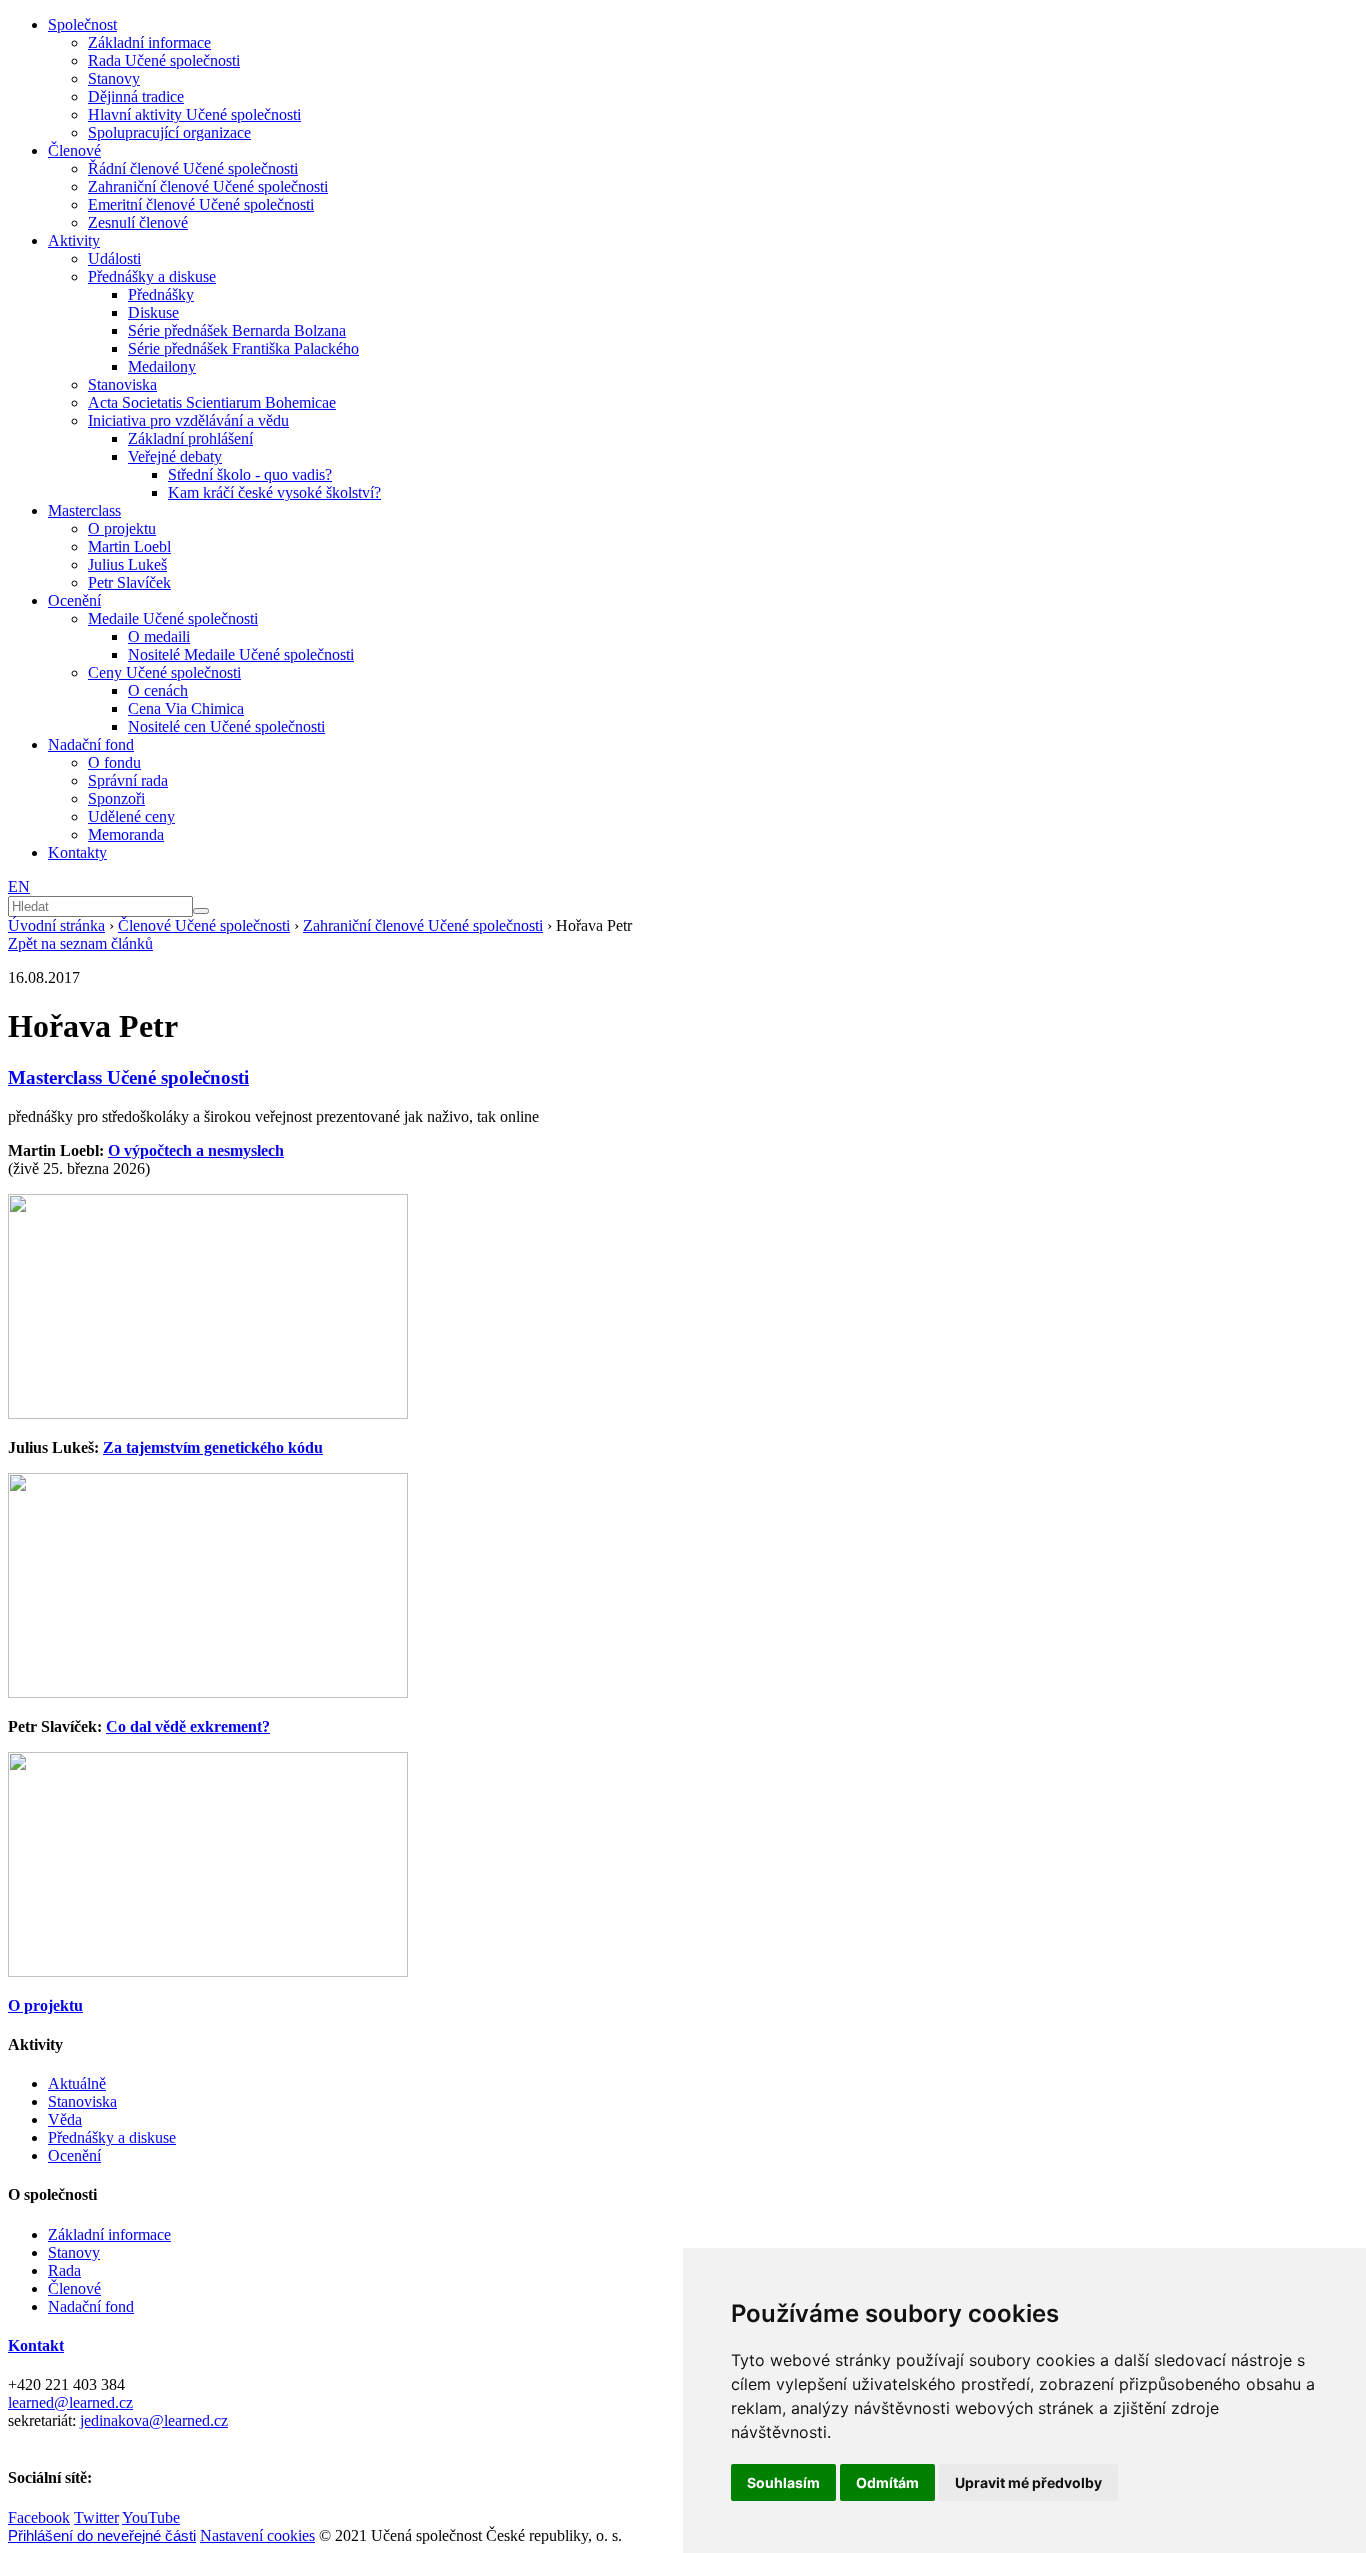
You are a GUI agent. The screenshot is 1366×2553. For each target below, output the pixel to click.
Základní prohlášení (190, 438)
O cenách (158, 690)
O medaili (159, 636)
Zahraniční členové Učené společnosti (208, 186)
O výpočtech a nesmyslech (196, 1150)
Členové (74, 150)
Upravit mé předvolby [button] (1028, 2482)
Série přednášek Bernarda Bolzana (237, 330)
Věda (65, 2119)
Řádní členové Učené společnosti (193, 168)
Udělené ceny (131, 816)
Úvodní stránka (56, 925)
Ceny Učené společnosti (164, 672)
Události (114, 258)
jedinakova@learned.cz (154, 2420)
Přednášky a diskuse (152, 276)
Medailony (162, 366)
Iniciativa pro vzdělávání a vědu (188, 420)
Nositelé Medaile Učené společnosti (241, 654)
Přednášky (161, 294)
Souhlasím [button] (783, 2482)
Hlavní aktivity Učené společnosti (194, 114)
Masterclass (84, 510)
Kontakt (36, 2345)
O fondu (114, 762)
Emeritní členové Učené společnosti (201, 204)
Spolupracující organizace (169, 132)
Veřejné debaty (175, 456)
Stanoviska (122, 384)
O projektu (122, 528)
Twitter (96, 2517)
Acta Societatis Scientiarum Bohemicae (212, 402)
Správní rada (128, 780)
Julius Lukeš (127, 564)
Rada (64, 2270)
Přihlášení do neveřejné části (102, 2535)
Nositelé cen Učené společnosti (226, 726)
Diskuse (153, 312)
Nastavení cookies (257, 2535)
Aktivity (74, 240)
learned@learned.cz (70, 2402)
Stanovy (114, 78)
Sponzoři (116, 798)
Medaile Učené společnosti (173, 618)
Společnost (82, 24)
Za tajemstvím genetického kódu (213, 1447)
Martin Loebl (129, 546)
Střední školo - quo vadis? (250, 474)
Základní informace (149, 42)
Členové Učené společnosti (204, 925)
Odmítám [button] (887, 2482)
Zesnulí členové (138, 222)
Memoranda (126, 834)
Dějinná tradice (136, 96)
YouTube (151, 2517)
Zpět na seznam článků (80, 943)
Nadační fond (91, 744)
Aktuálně (77, 2083)
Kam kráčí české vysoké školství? (274, 492)
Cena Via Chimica (186, 708)
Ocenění (74, 600)
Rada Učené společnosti (164, 60)
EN (19, 886)
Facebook (39, 2517)
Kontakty (77, 852)
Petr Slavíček (129, 582)
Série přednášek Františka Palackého (243, 348)
